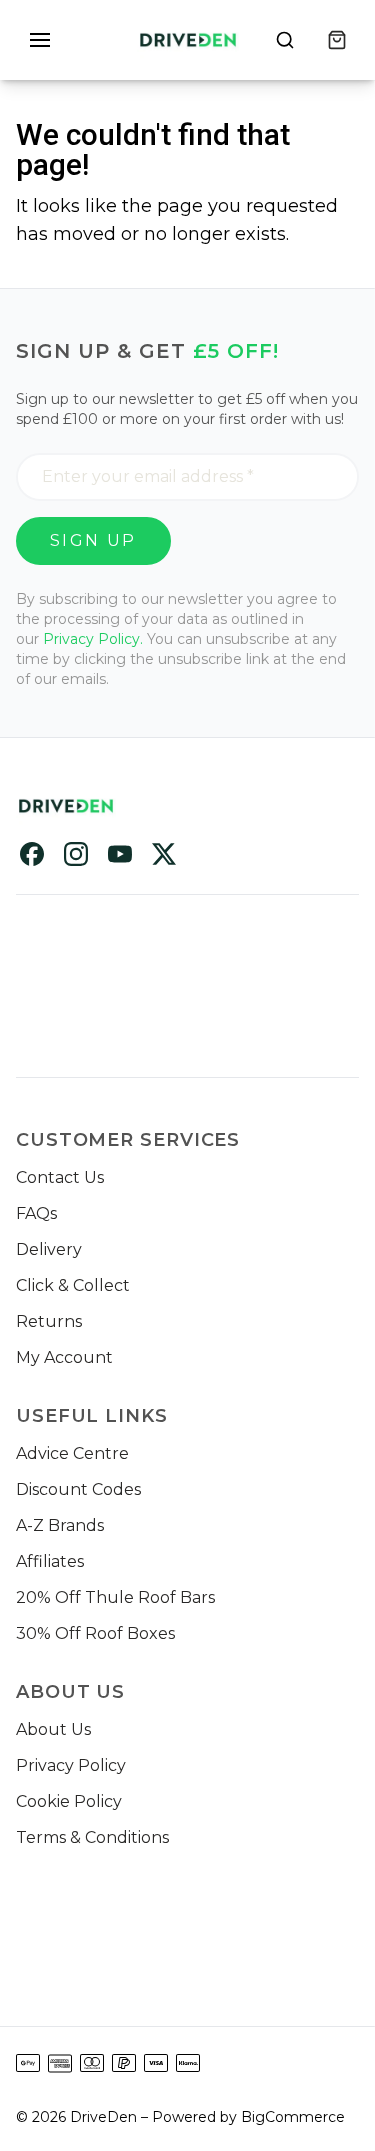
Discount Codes (78, 1489)
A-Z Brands (60, 1525)
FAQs (36, 1213)
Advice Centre (72, 1453)
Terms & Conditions (92, 1837)
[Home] (188, 40)
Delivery (49, 1249)
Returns (49, 1321)
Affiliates (50, 1561)
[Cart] (337, 40)
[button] (40, 40)
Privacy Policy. (93, 639)
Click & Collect (73, 1285)
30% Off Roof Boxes (95, 1633)
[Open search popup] (285, 40)
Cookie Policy (69, 1801)
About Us (53, 1729)
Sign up (93, 540)
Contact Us (60, 1177)
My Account (64, 1357)
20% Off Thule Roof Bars (115, 1597)
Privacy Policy (71, 1765)
